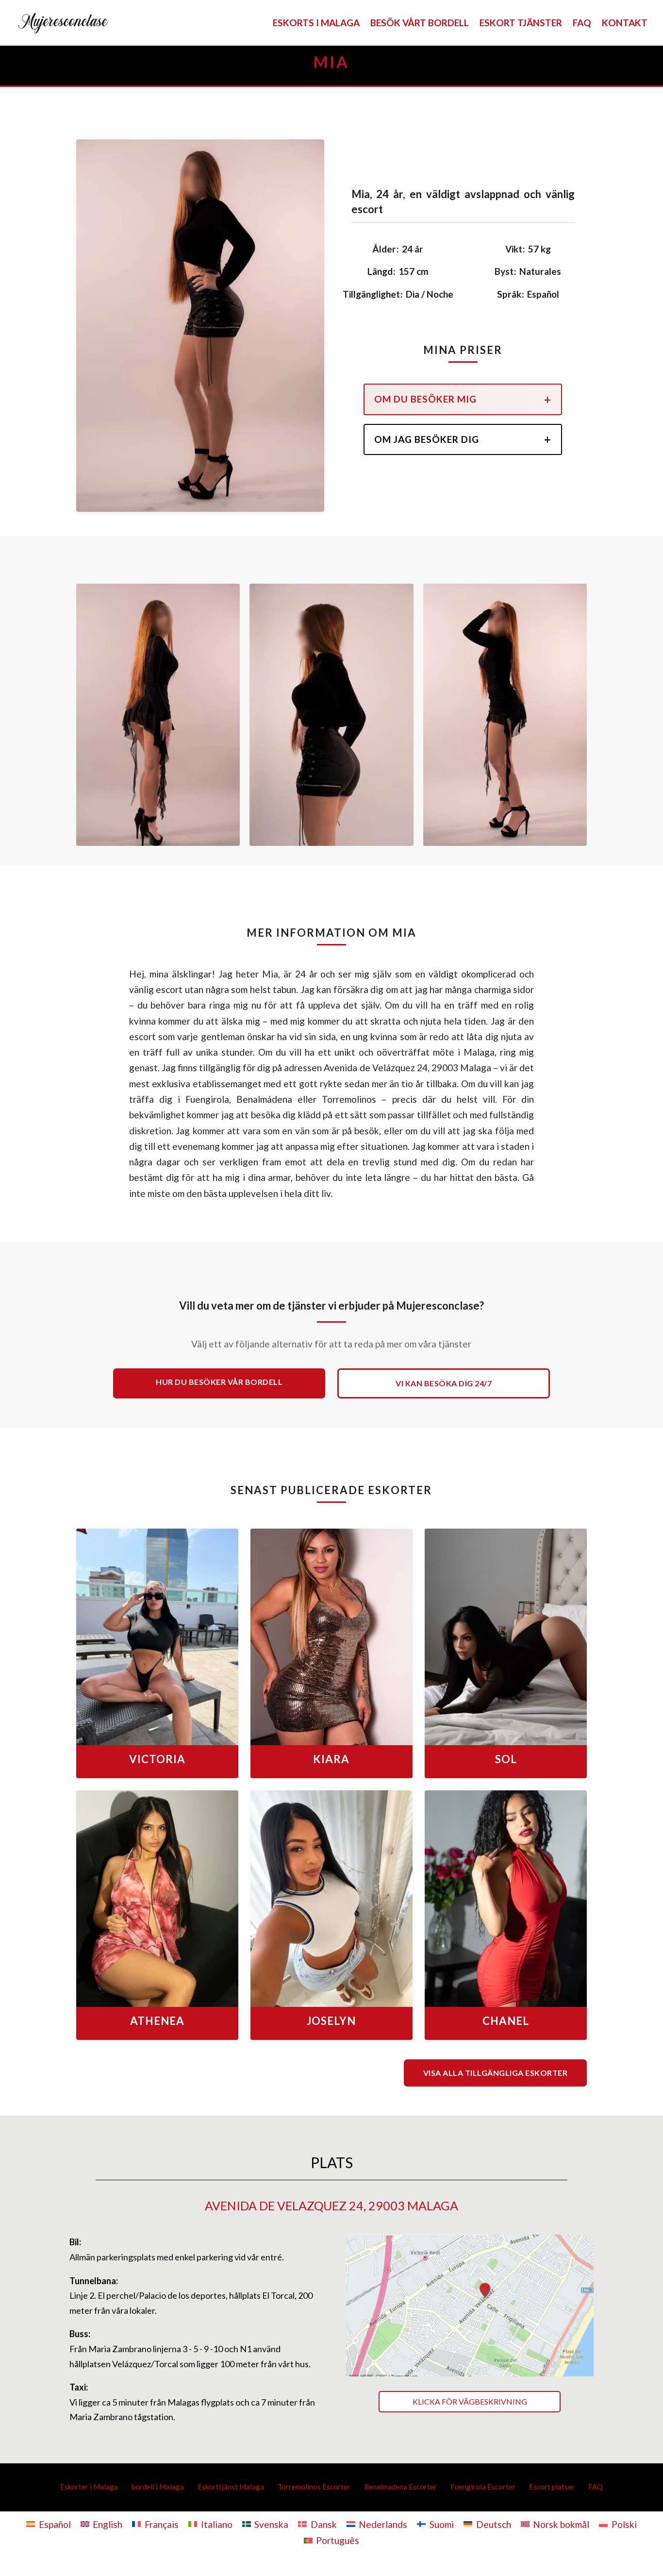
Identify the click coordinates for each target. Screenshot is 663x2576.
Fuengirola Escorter (483, 2487)
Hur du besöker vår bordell (219, 1382)
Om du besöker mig (425, 399)
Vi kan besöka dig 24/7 (444, 1383)
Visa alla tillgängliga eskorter (496, 2073)
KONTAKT (625, 24)
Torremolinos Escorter (314, 2487)
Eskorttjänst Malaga (231, 2487)
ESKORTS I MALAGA (316, 24)
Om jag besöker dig (427, 439)
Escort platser (552, 2487)
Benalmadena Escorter (400, 2487)
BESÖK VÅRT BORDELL (420, 24)
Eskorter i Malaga (89, 2487)
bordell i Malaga (158, 2487)
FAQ (582, 24)
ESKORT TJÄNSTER (521, 24)
